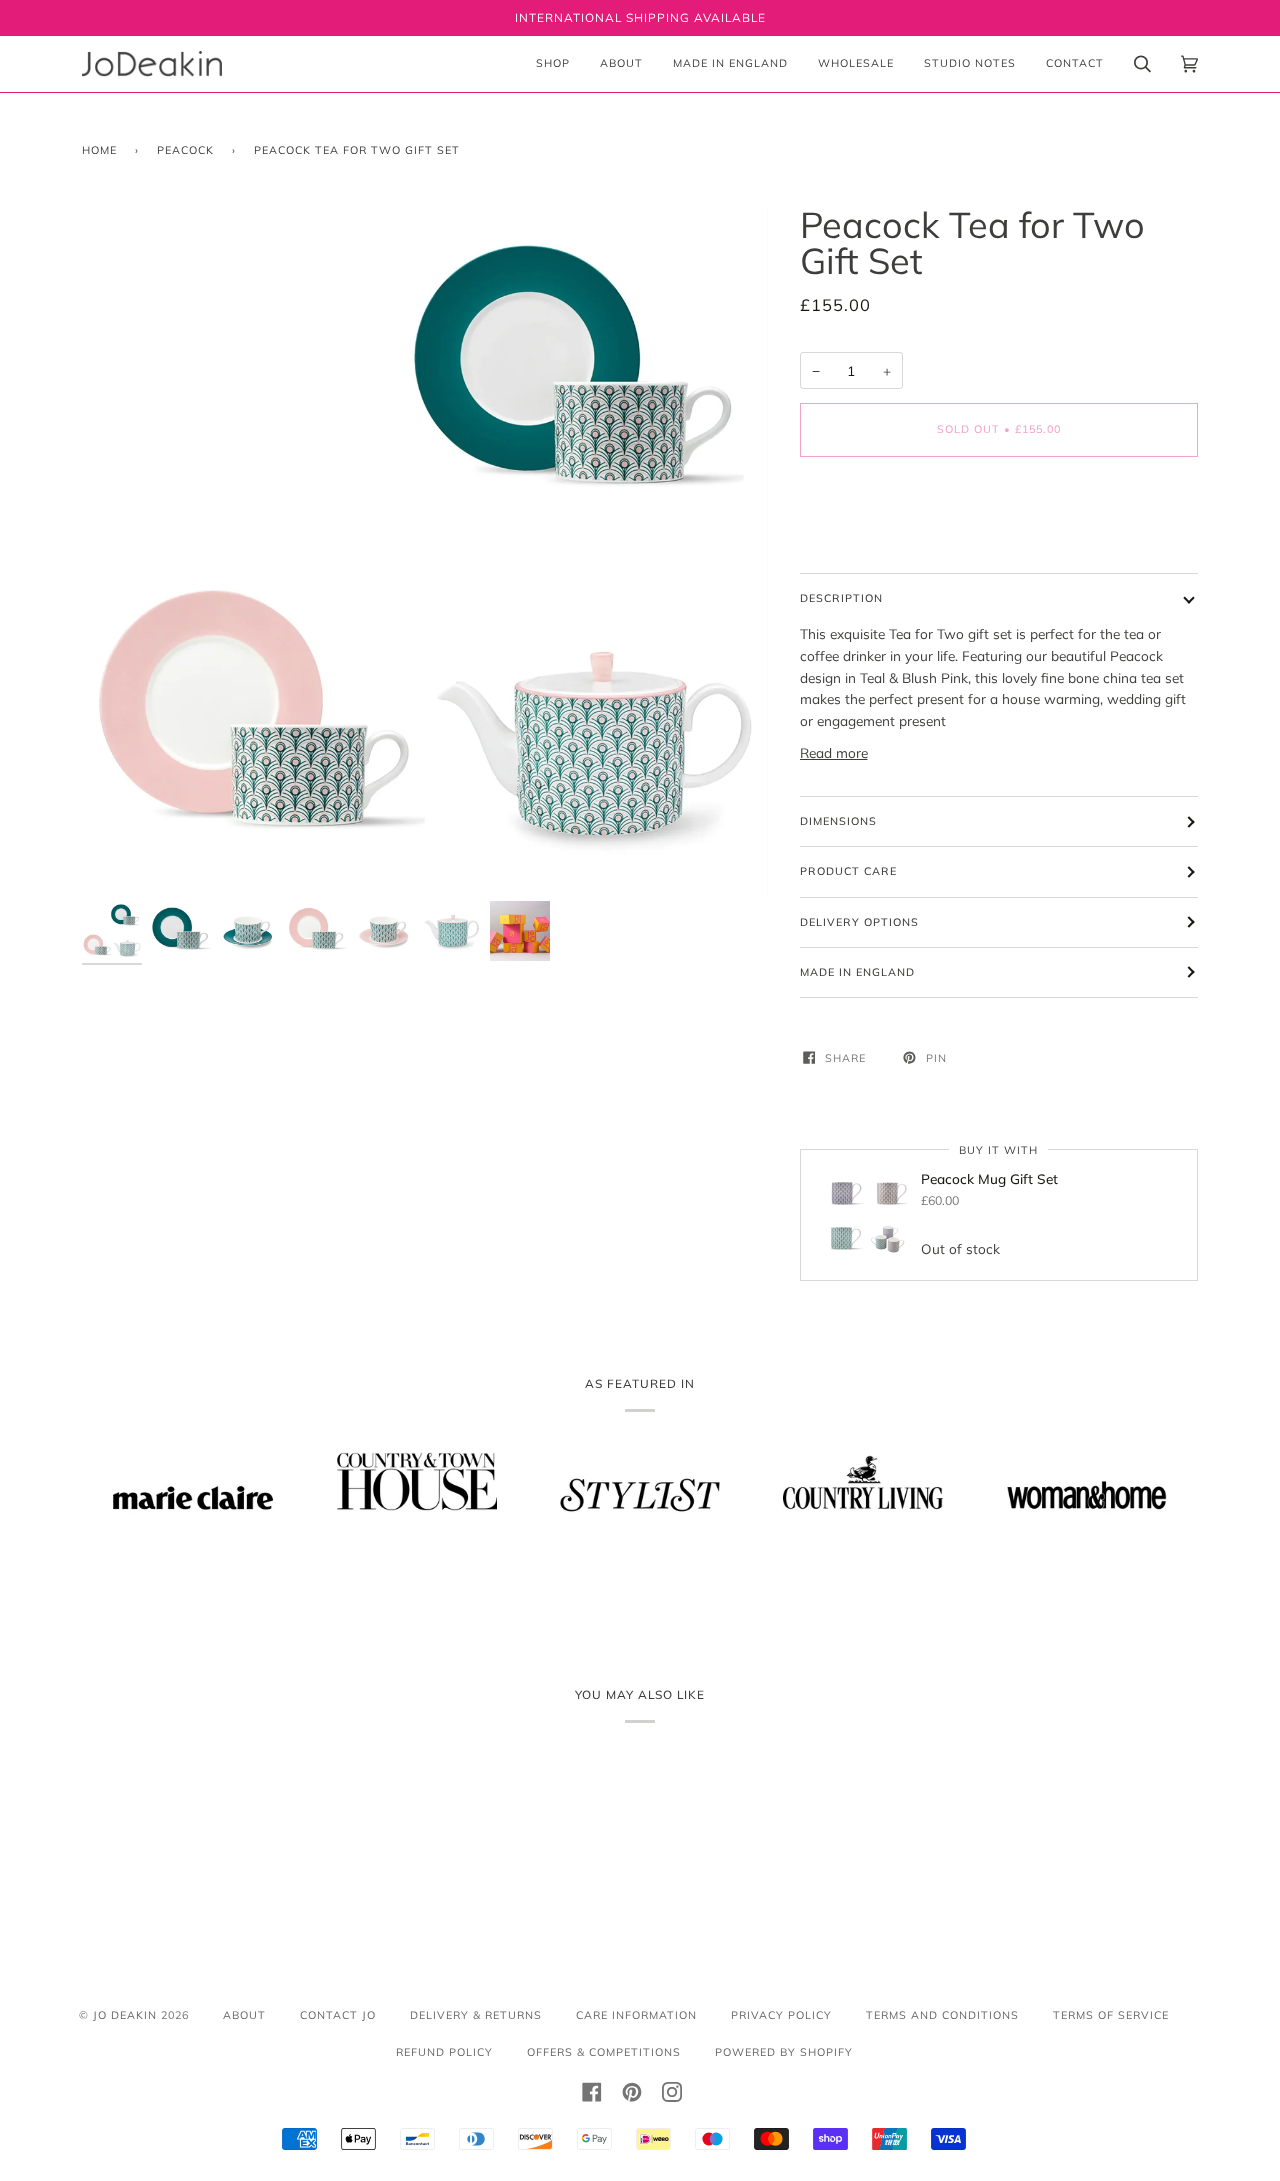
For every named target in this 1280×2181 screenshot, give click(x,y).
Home (99, 150)
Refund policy (444, 2052)
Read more (834, 752)
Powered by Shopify (784, 2052)
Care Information (636, 2015)
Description (841, 598)
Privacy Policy (781, 2015)
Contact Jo (338, 2015)
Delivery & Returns (476, 2015)
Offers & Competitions (604, 2052)
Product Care (848, 871)
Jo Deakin (125, 2015)
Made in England (857, 972)
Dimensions (838, 821)
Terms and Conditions (942, 2015)
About (244, 2015)
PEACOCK (185, 150)
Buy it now (999, 513)
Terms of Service (1111, 2015)
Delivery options (859, 922)
